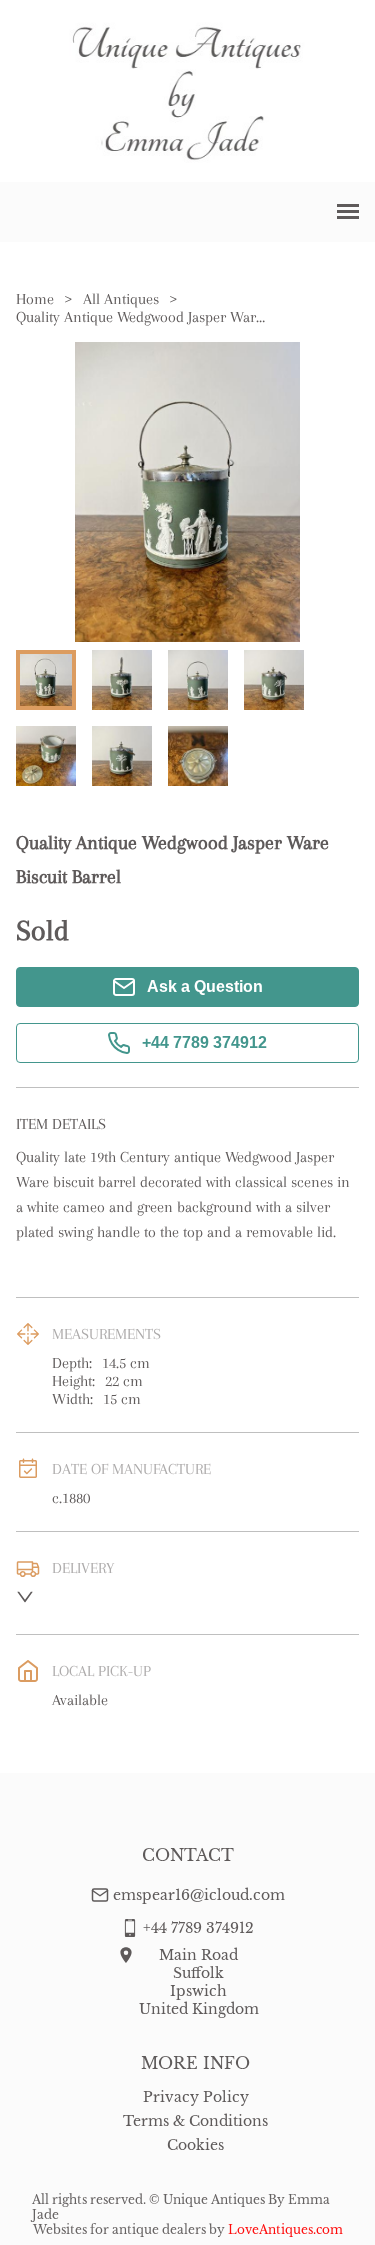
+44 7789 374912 (204, 1042)
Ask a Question (205, 986)
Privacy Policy (196, 2097)
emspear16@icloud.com (199, 1895)
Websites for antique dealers (119, 2229)
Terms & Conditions (195, 2121)
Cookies (195, 2145)
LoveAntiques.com (285, 2229)
